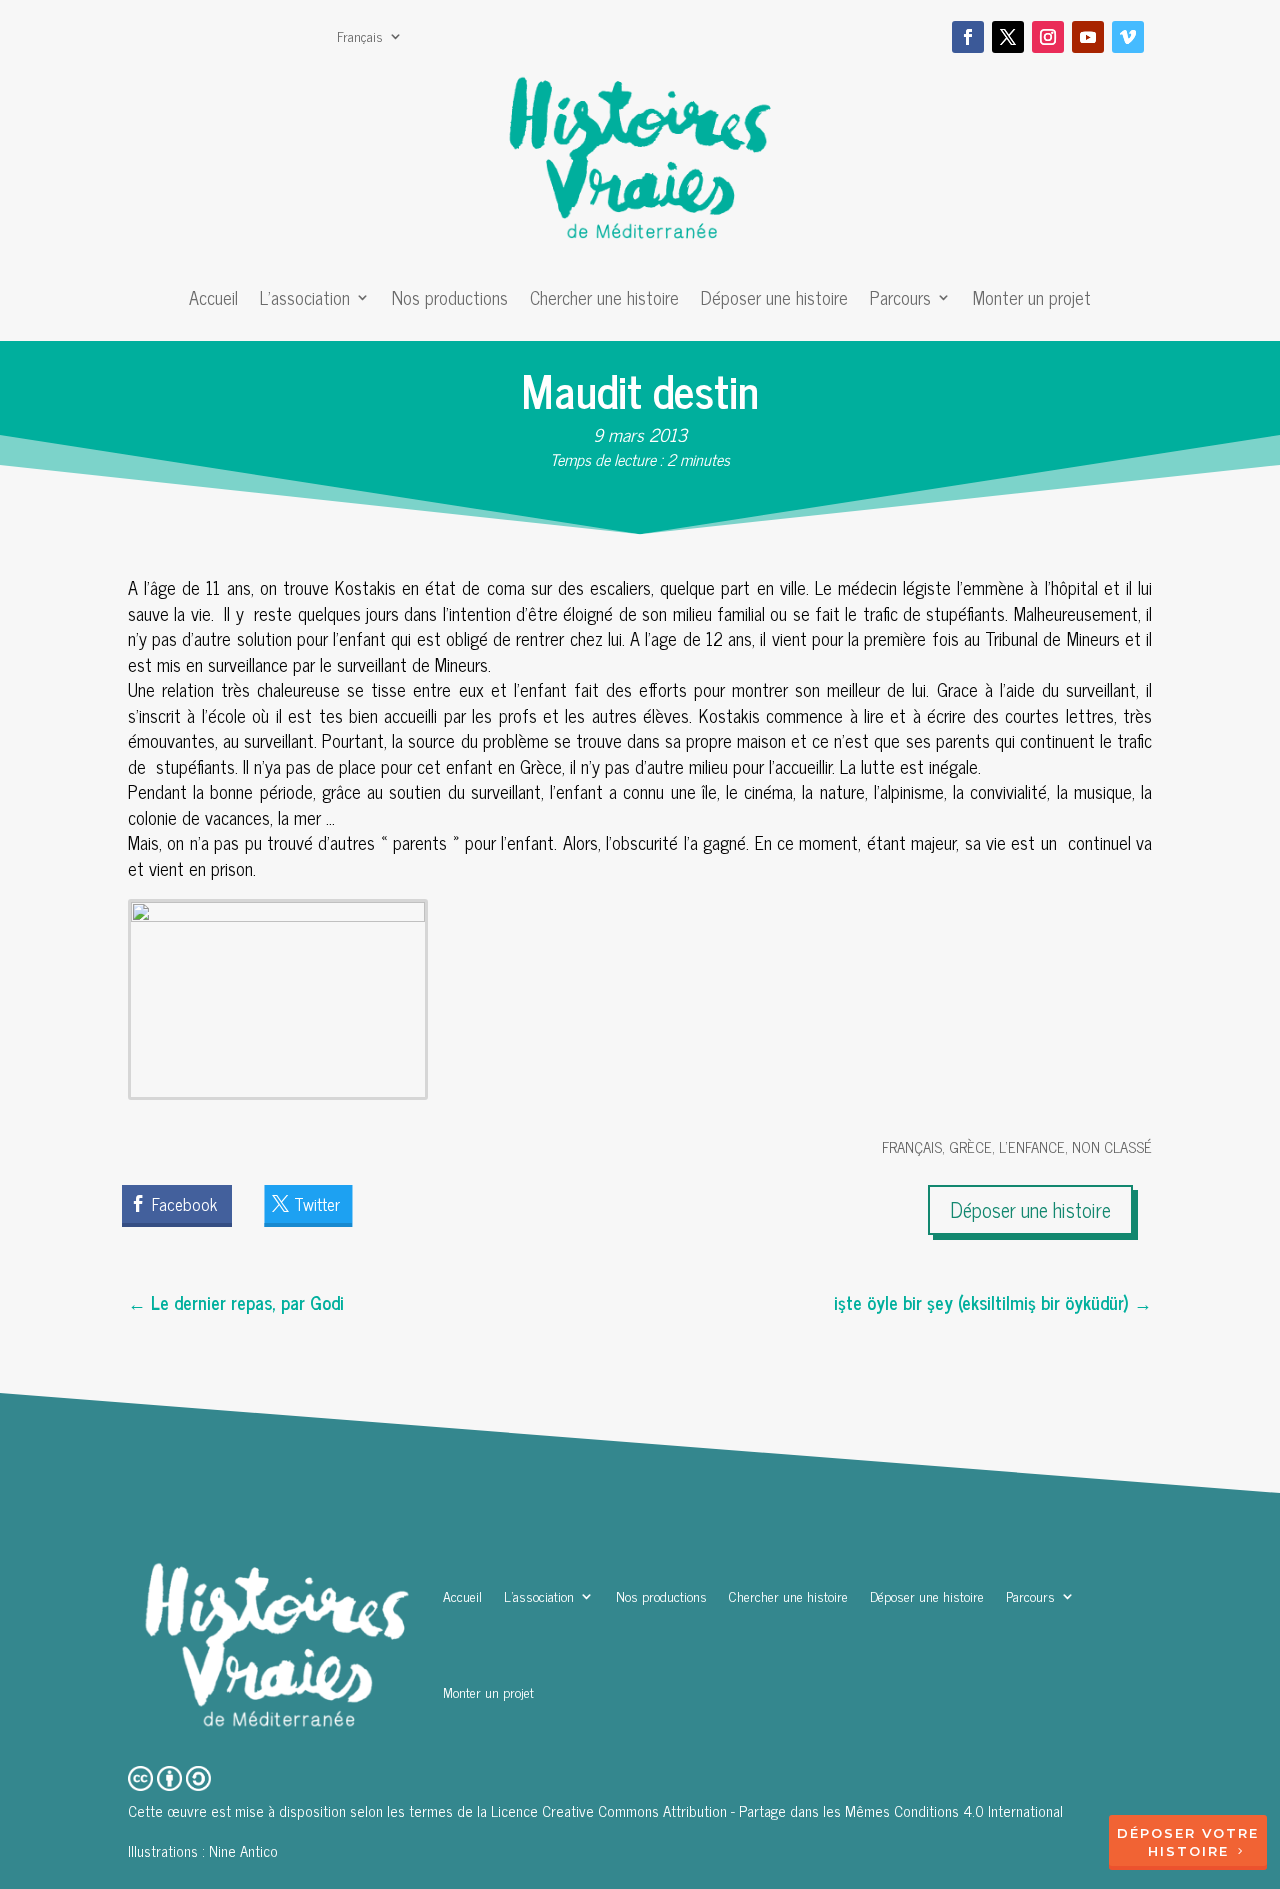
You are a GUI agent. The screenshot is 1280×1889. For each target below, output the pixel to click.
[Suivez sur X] (1008, 37)
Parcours (900, 301)
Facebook (184, 1204)
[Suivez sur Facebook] (968, 37)
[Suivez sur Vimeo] (1128, 37)
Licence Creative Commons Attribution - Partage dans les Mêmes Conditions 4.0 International (777, 1810)
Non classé (1112, 1146)
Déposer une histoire (774, 301)
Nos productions (450, 301)
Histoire (1188, 1851)
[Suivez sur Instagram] (1048, 37)
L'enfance (1032, 1146)
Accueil (213, 301)
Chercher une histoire (604, 301)
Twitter (317, 1204)
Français (360, 38)
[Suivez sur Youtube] (1088, 37)
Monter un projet (1032, 301)
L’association (305, 301)
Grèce (970, 1146)
